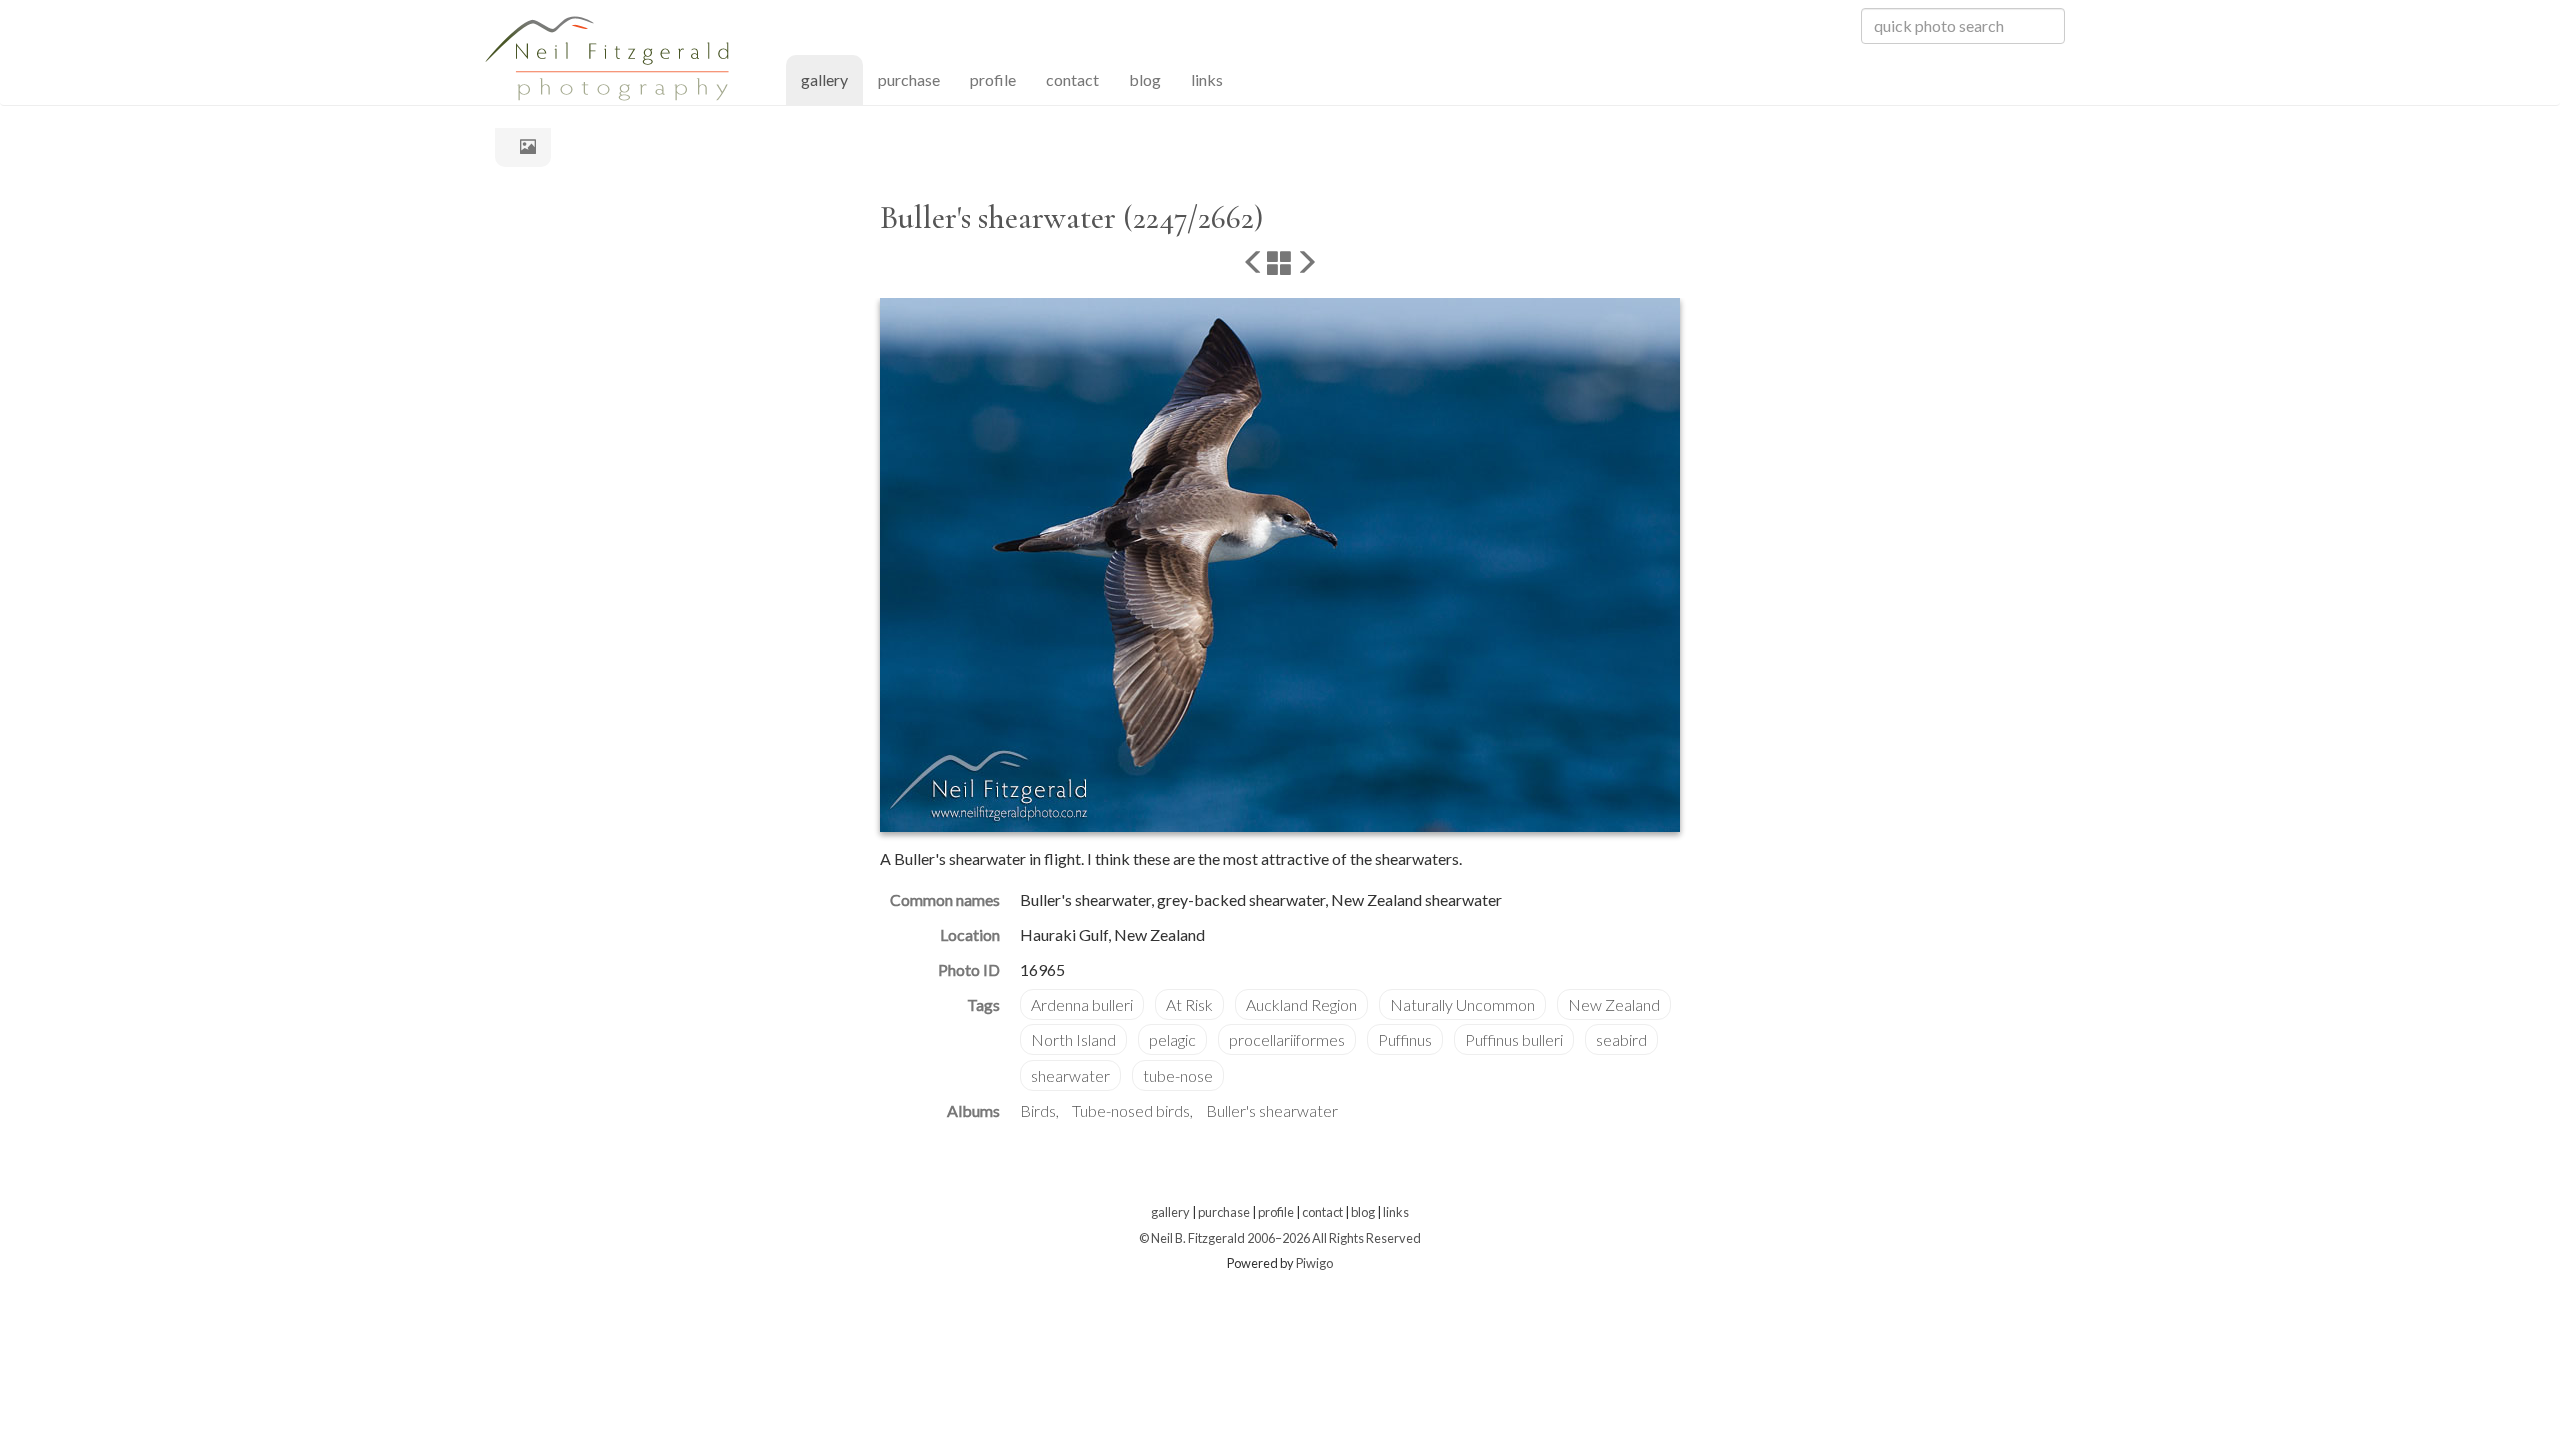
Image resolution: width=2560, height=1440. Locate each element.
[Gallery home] (523, 146)
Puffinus (1405, 1039)
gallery (832, 79)
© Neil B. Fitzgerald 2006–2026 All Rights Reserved (1280, 1238)
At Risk (1189, 1004)
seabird (1621, 1039)
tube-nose (1178, 1075)
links (1207, 79)
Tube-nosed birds (1131, 1110)
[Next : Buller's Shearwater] (1306, 264)
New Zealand (1614, 1004)
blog (1145, 79)
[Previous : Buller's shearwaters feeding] (1254, 264)
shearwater (1070, 1075)
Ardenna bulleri (1082, 1004)
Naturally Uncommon (1462, 1004)
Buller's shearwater (1272, 1110)
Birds (1038, 1110)
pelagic (1172, 1039)
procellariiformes (1287, 1039)
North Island (1073, 1039)
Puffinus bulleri (1514, 1039)
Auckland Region (1301, 1004)
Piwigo (1314, 1263)
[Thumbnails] (1280, 264)
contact (1072, 79)
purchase (909, 79)
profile (993, 79)
